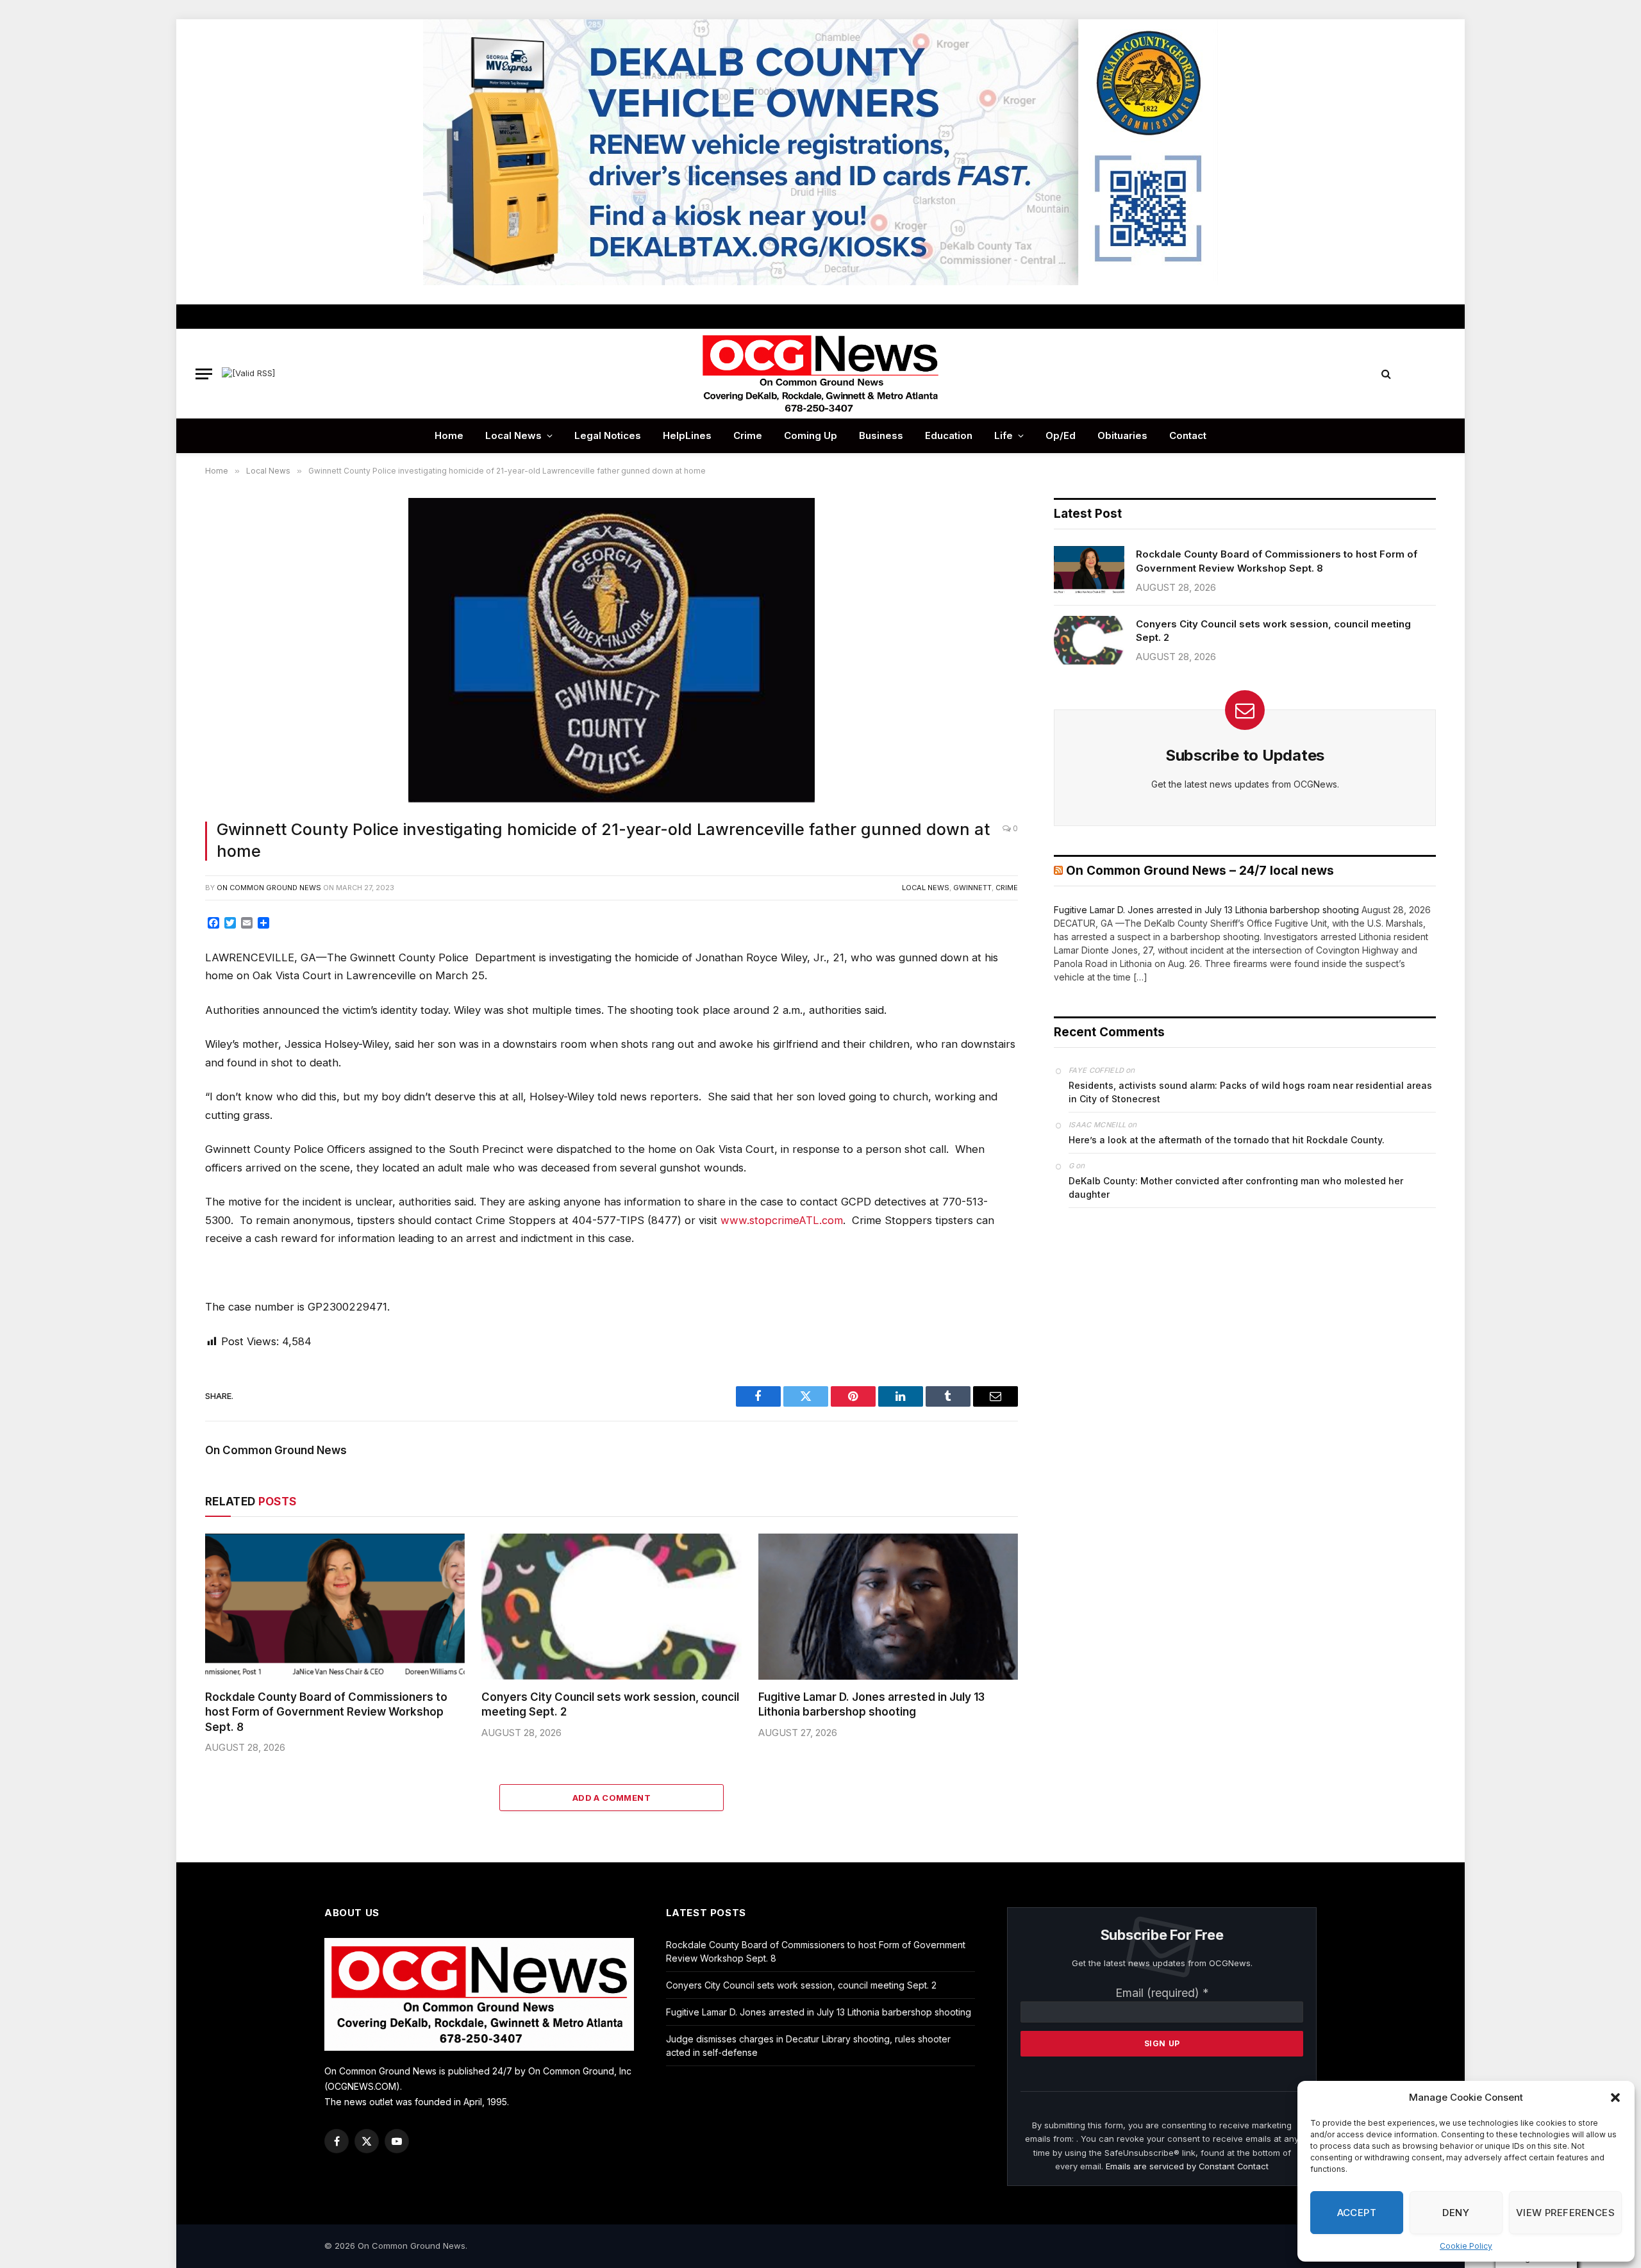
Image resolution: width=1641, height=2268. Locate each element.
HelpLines (687, 435)
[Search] (1386, 374)
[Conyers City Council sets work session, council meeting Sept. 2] (611, 1607)
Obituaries (1122, 435)
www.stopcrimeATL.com (782, 1220)
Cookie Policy (1466, 2246)
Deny (1456, 2213)
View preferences (1565, 2213)
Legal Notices (608, 435)
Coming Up (811, 435)
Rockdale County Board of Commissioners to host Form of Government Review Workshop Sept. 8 (326, 1712)
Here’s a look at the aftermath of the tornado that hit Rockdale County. (1227, 1140)
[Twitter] (162, 987)
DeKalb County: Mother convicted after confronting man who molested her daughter (1236, 1188)
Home (449, 435)
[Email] (162, 1073)
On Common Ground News (269, 888)
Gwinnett (972, 888)
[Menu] (204, 374)
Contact (1188, 435)
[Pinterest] (162, 1045)
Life (1004, 435)
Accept (1357, 2213)
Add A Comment (612, 1798)
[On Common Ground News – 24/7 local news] (820, 374)
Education (949, 435)
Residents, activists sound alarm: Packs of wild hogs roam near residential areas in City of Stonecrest (1250, 1092)
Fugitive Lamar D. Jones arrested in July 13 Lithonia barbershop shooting (871, 1704)
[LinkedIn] (162, 1016)
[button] (1615, 2098)
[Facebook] (162, 958)
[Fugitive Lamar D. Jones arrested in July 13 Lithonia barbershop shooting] (888, 1607)
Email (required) (1162, 1993)
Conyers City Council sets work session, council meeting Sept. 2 (610, 1704)
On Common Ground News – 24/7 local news (1200, 871)
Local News (513, 435)
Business (881, 435)
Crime (748, 435)
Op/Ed (1061, 435)
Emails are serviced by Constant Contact (1187, 2166)
